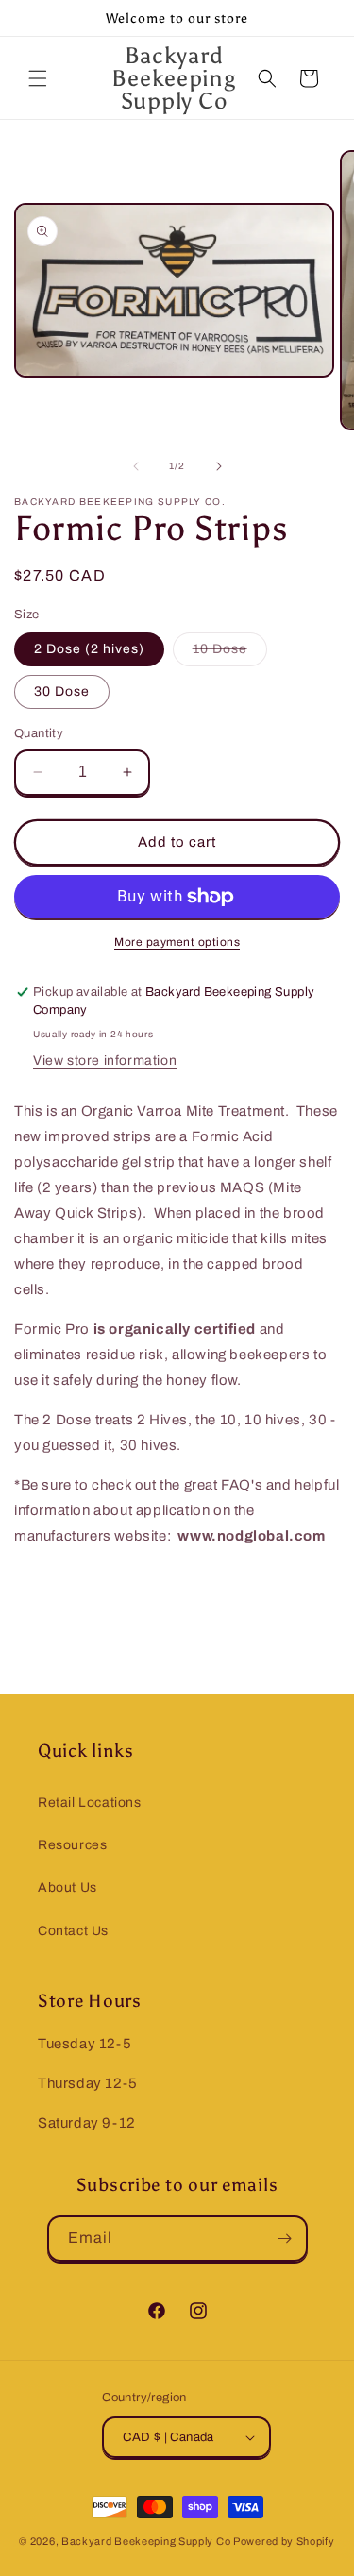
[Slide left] (136, 466)
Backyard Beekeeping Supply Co (146, 2541)
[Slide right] (219, 466)
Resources (72, 1845)
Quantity (39, 733)
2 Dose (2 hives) (89, 649)
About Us (67, 1887)
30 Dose (62, 691)
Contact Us (73, 1931)
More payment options (177, 942)
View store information (105, 1061)
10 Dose (230, 654)
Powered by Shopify (284, 2541)
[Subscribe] (285, 2239)
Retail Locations (90, 1802)
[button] (38, 78)
